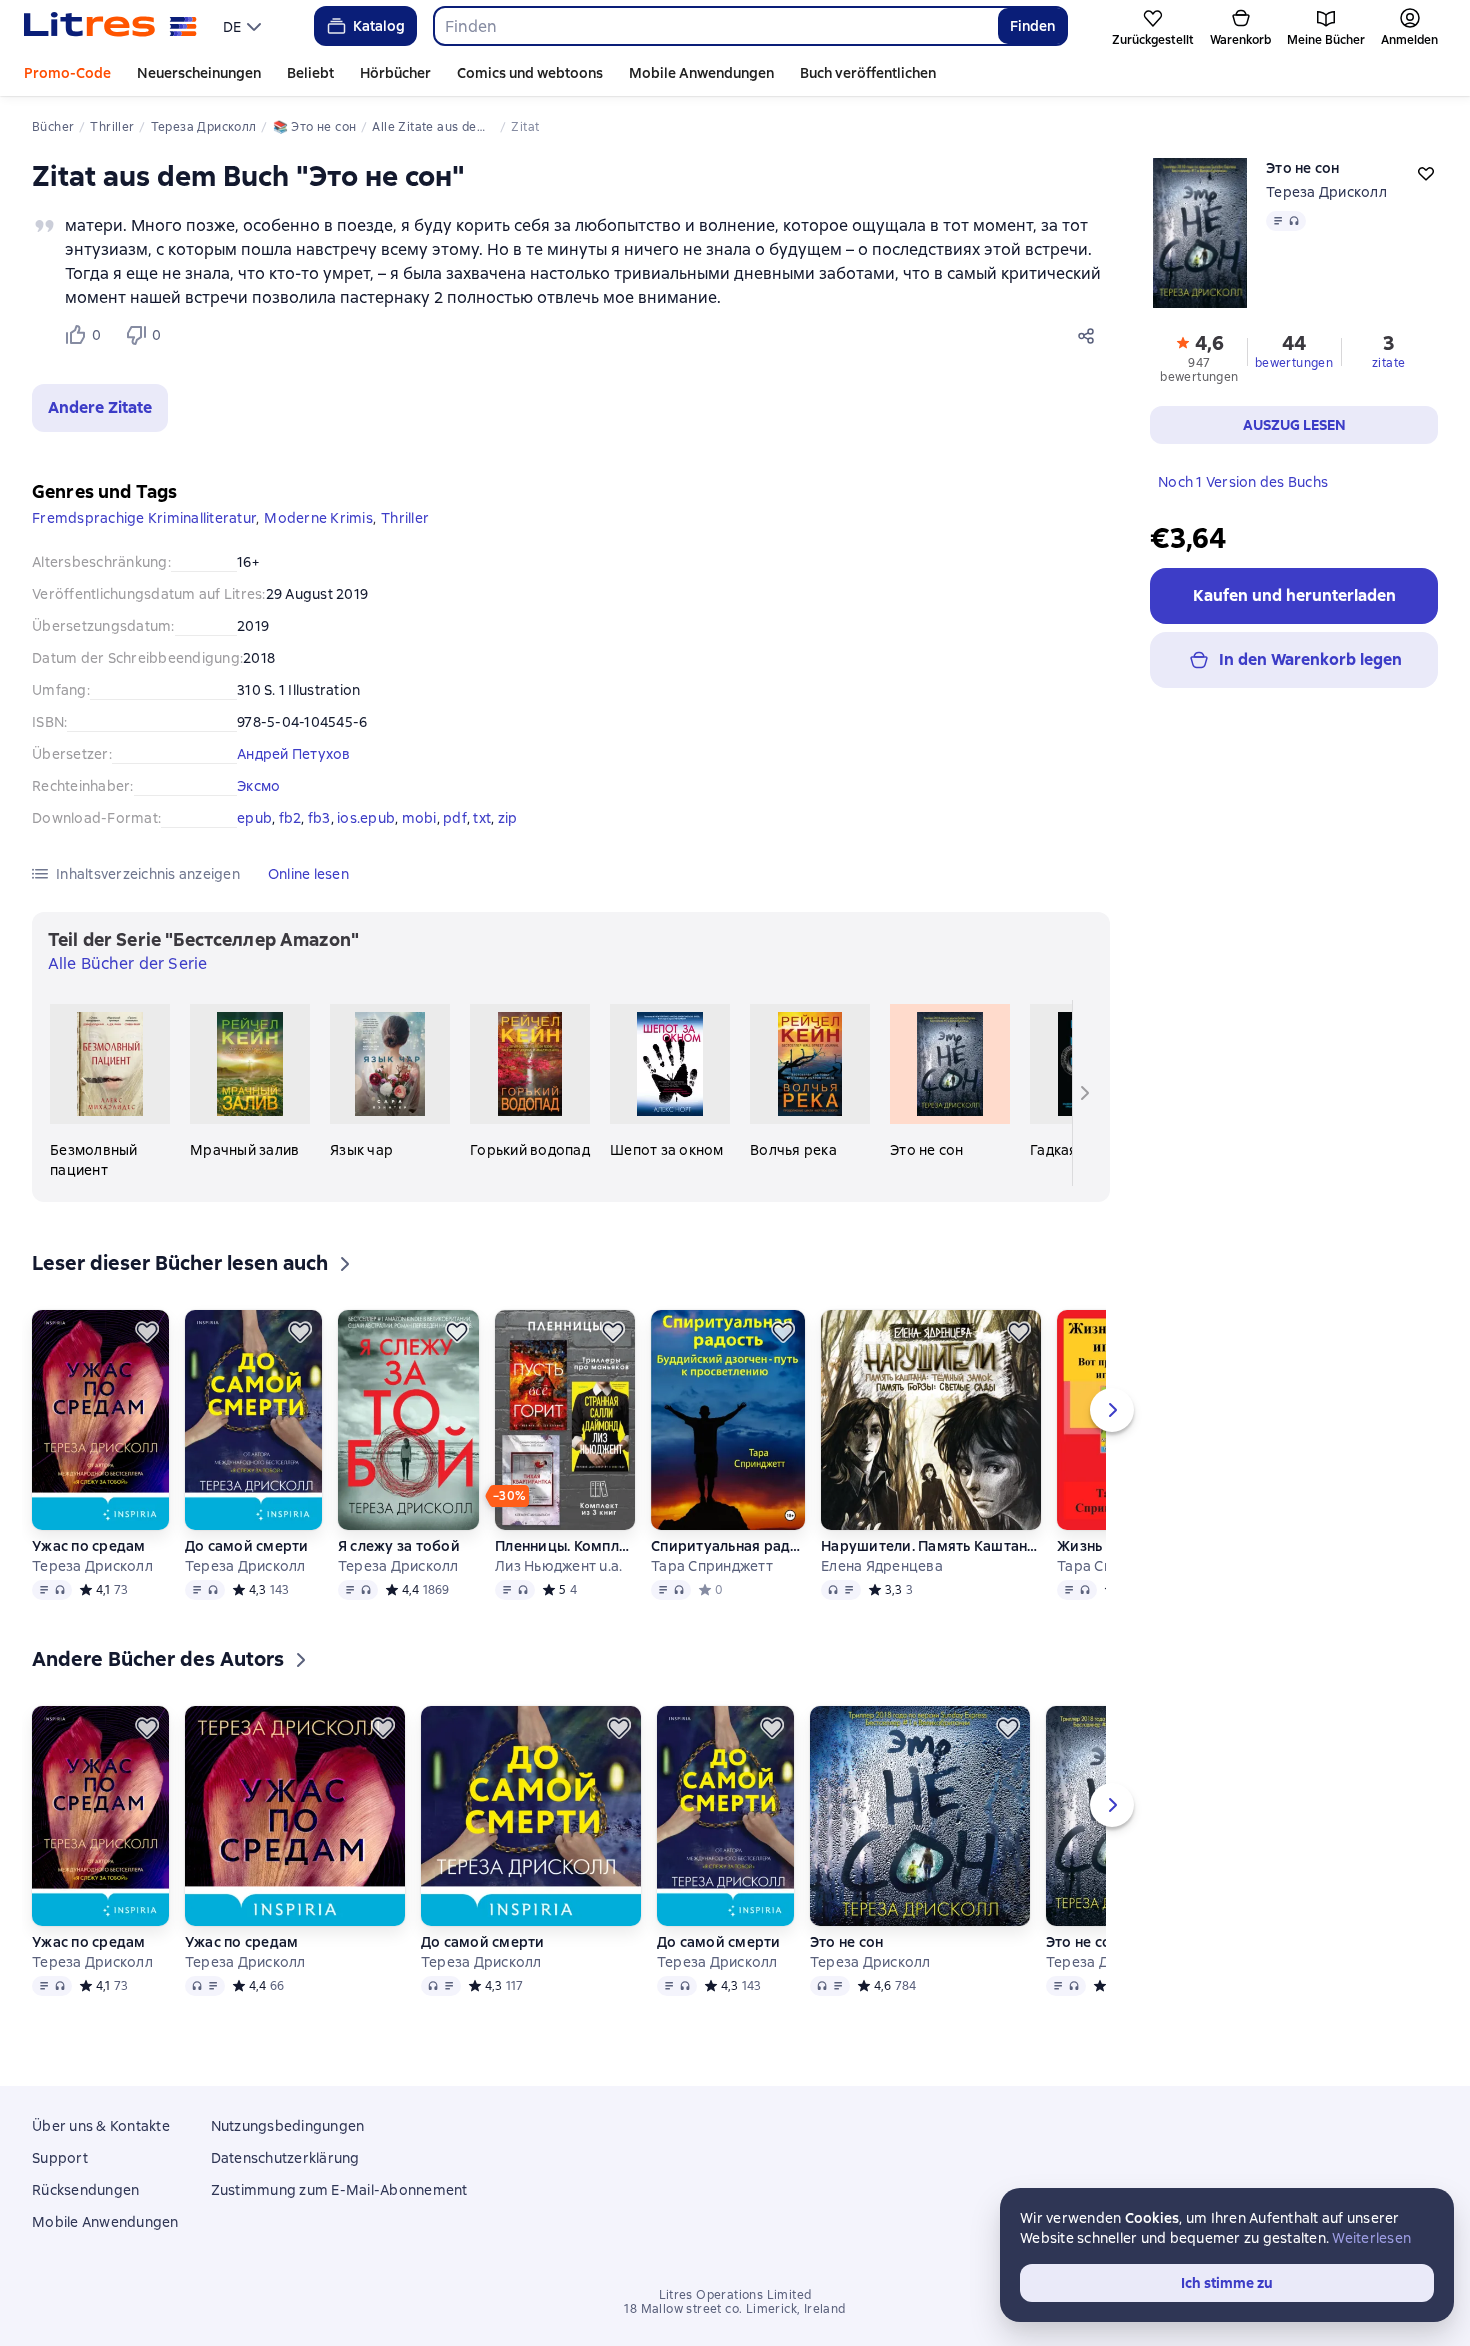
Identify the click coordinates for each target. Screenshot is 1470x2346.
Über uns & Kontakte (101, 2126)
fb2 (290, 818)
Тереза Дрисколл (1326, 192)
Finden (1032, 26)
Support (60, 2158)
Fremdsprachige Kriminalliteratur (144, 518)
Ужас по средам (89, 1546)
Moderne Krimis (318, 518)
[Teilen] (1090, 335)
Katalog (379, 26)
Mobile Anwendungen (701, 73)
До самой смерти (247, 1546)
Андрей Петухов (294, 754)
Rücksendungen (85, 2190)
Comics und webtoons (530, 73)
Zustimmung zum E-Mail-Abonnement (339, 2190)
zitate (1388, 363)
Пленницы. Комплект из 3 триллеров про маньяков (565, 1546)
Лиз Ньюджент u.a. (558, 1566)
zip (508, 818)
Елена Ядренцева (882, 1566)
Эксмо (258, 786)
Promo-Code (67, 73)
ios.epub (366, 818)
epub (254, 818)
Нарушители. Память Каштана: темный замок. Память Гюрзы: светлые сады (931, 1546)
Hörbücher (395, 73)
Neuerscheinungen (199, 73)
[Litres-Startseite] (110, 26)
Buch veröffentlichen (868, 73)
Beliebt (310, 73)
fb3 (319, 818)
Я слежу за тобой (399, 1546)
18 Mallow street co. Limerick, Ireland (734, 2309)
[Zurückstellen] (147, 1332)
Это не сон (847, 1942)
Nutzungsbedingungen (288, 2126)
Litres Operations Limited (735, 2295)
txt (482, 818)
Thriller (405, 518)
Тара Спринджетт (712, 1566)
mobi (419, 818)
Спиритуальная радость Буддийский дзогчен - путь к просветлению (728, 1546)
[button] (100, 408)
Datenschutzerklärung (285, 2158)
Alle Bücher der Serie (127, 963)
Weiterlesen (1371, 2238)
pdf (455, 818)
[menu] (244, 26)
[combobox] (715, 26)
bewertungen (1294, 363)
